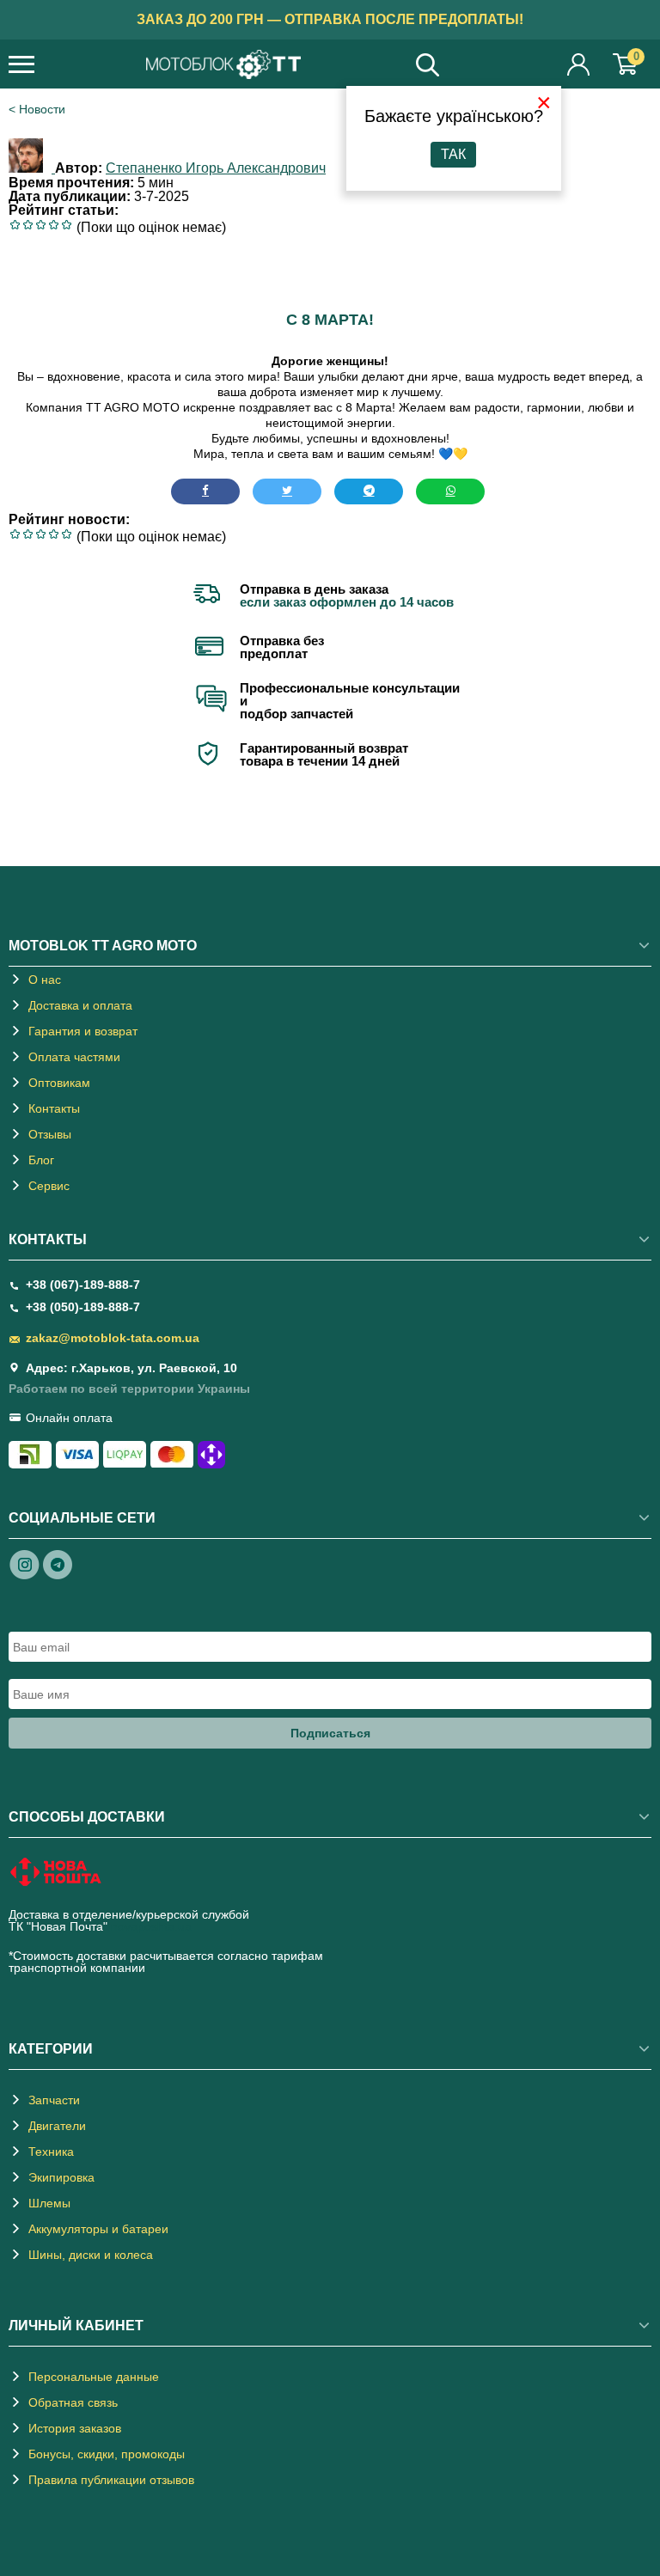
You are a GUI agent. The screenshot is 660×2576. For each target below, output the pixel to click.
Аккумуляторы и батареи (98, 2229)
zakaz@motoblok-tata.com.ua (113, 1338)
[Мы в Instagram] (25, 1564)
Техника (51, 2152)
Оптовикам (59, 1083)
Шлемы (49, 2203)
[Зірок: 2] (28, 225)
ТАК (453, 154)
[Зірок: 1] (15, 225)
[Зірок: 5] (67, 225)
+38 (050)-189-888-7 (83, 1307)
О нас (45, 980)
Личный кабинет (579, 64)
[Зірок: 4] (54, 225)
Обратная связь (73, 2402)
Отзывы (50, 1134)
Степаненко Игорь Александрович (216, 168)
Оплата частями (74, 1057)
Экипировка (61, 2177)
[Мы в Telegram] (58, 1564)
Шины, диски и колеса (91, 2255)
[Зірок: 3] (41, 225)
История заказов (75, 2428)
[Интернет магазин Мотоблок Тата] (223, 66)
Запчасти (54, 2100)
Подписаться (330, 1733)
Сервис (49, 1186)
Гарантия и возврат (83, 1031)
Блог (41, 1160)
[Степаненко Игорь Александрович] (32, 168)
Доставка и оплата (80, 1005)
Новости (42, 109)
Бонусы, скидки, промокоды (107, 2454)
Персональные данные (94, 2377)
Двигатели (57, 2126)
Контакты (54, 1108)
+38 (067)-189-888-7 (83, 1285)
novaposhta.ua (151, 1926)
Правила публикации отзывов (111, 2480)
